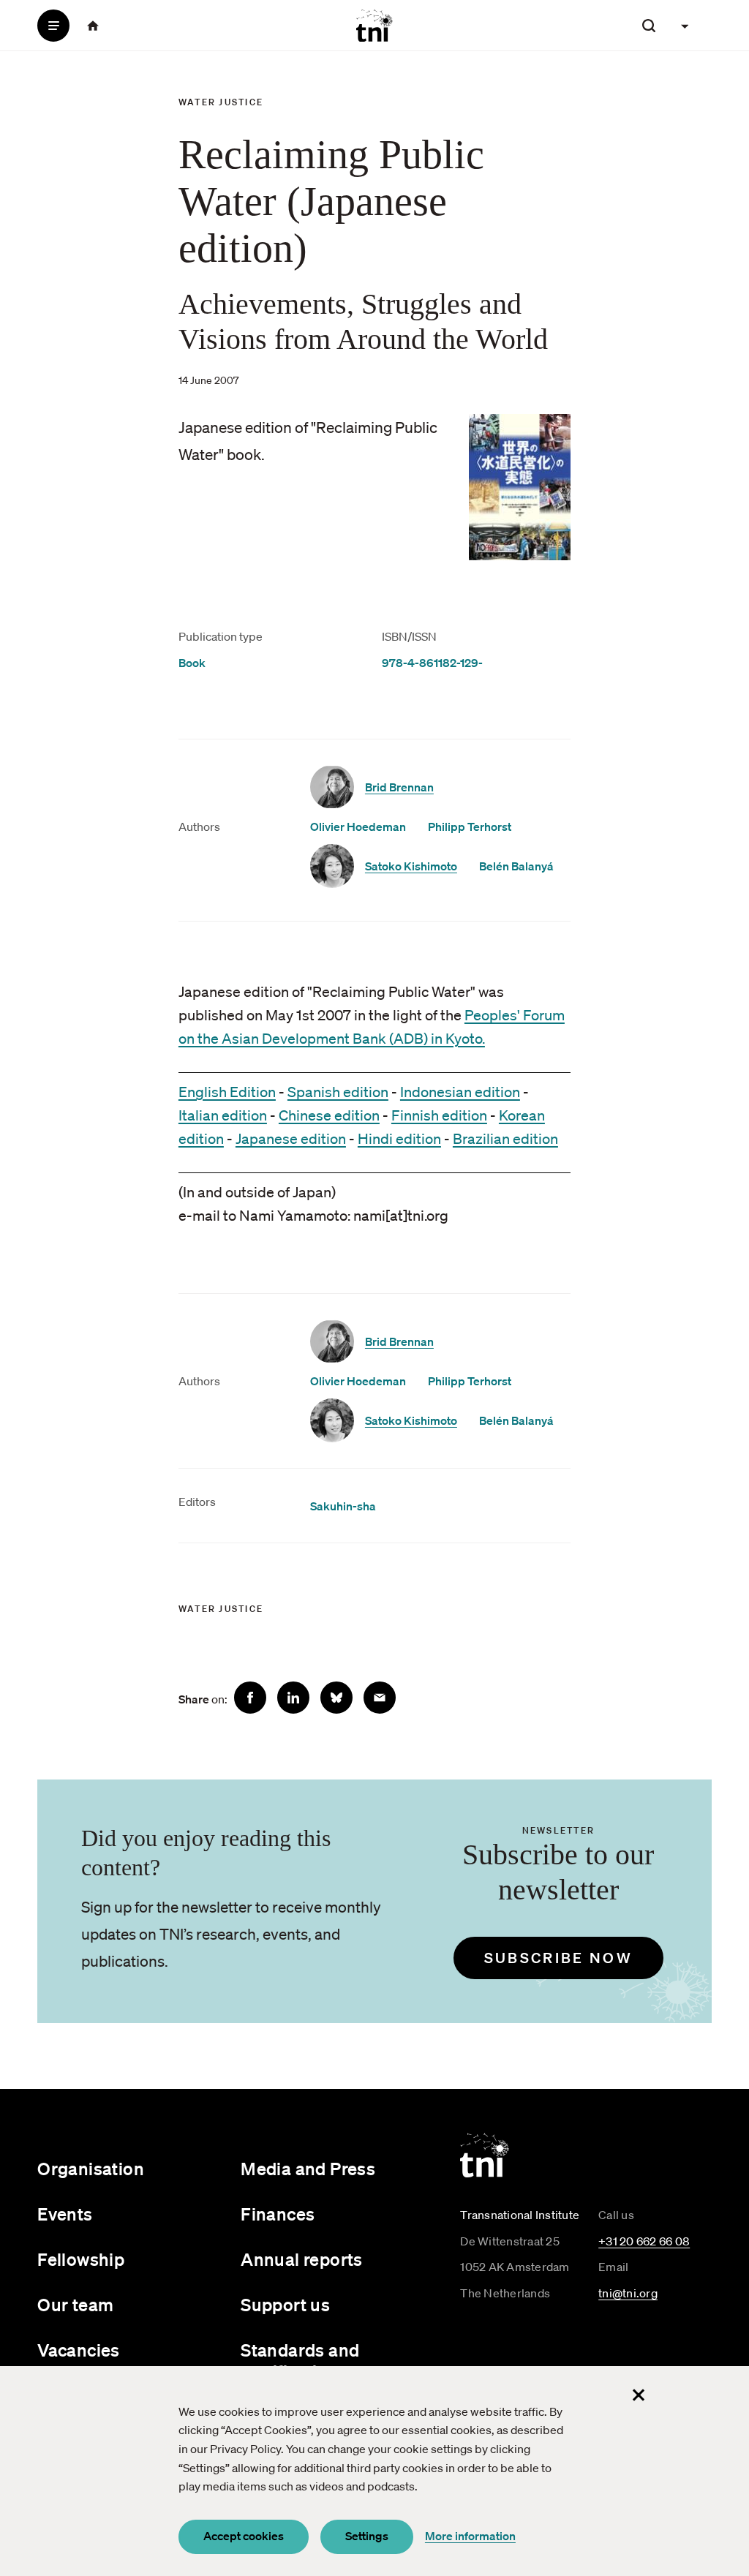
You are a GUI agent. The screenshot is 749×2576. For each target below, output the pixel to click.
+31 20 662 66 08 (644, 2241)
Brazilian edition (505, 1139)
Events (65, 2214)
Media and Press (308, 2169)
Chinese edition (329, 1115)
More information (470, 2536)
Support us (285, 2305)
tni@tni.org (628, 2293)
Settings (367, 2536)
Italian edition (223, 1115)
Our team (75, 2305)
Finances (278, 2214)
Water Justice (221, 102)
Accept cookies (244, 2536)
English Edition (227, 1092)
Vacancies (79, 2350)
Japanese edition (291, 1139)
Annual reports (302, 2259)
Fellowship (81, 2259)
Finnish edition (439, 1115)
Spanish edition (338, 1092)
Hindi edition (399, 1139)
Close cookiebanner (639, 2395)
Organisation (91, 2169)
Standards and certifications (300, 2361)
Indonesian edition (460, 1092)
